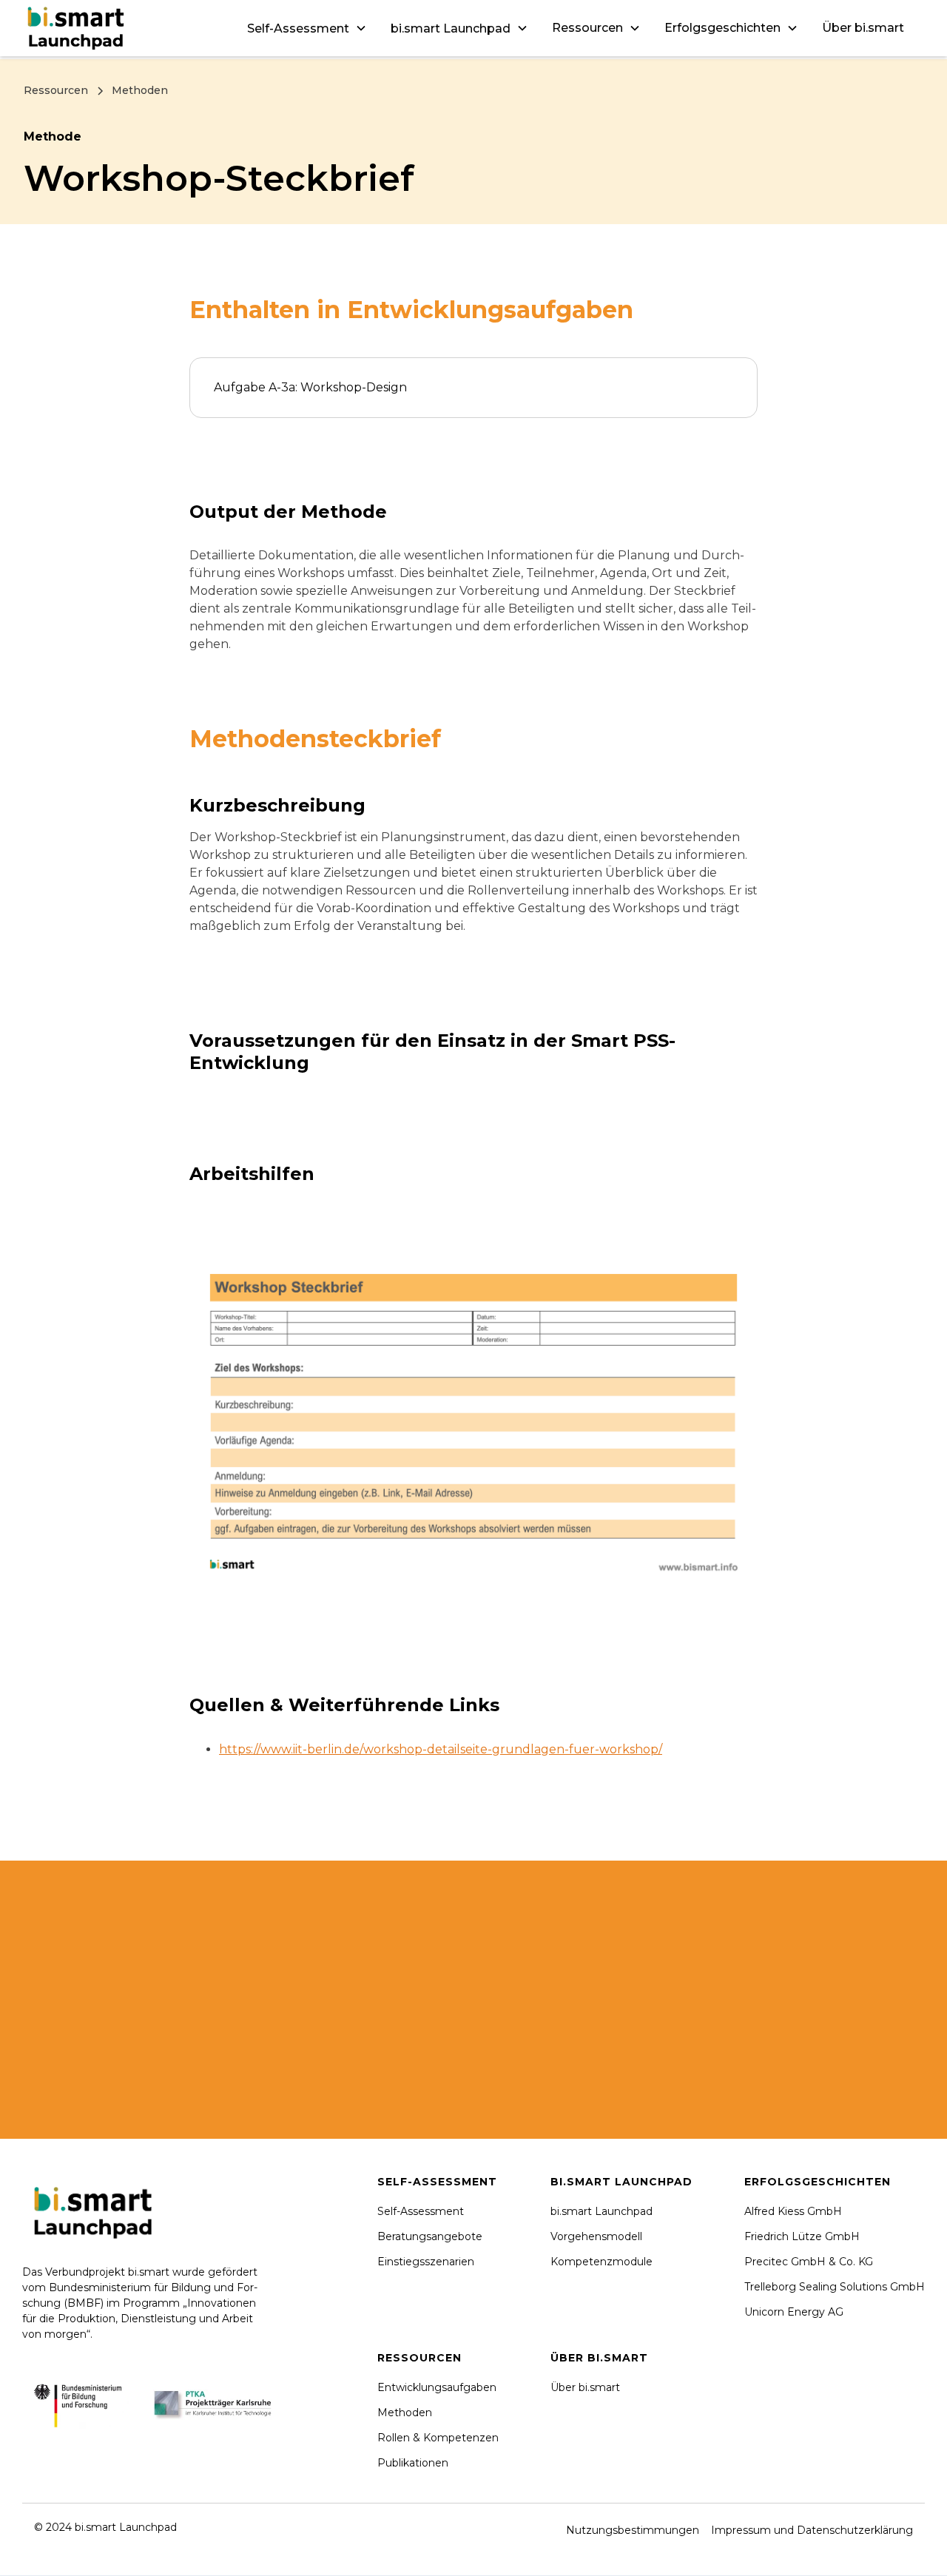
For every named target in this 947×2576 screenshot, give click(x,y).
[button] (307, 28)
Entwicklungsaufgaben (437, 2387)
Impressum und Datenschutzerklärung (812, 2530)
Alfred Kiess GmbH (793, 2211)
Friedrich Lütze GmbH (802, 2236)
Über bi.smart (863, 28)
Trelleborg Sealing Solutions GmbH (835, 2287)
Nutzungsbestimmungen (633, 2530)
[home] (78, 28)
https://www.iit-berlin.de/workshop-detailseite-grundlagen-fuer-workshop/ (441, 1749)
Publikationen (413, 2463)
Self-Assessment (421, 2211)
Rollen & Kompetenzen (438, 2438)
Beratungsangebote (430, 2236)
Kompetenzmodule (601, 2262)
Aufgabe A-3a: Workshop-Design (310, 387)
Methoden (405, 2413)
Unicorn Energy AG (794, 2312)
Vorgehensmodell (596, 2236)
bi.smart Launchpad (601, 2211)
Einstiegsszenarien (426, 2262)
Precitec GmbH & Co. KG (809, 2262)
